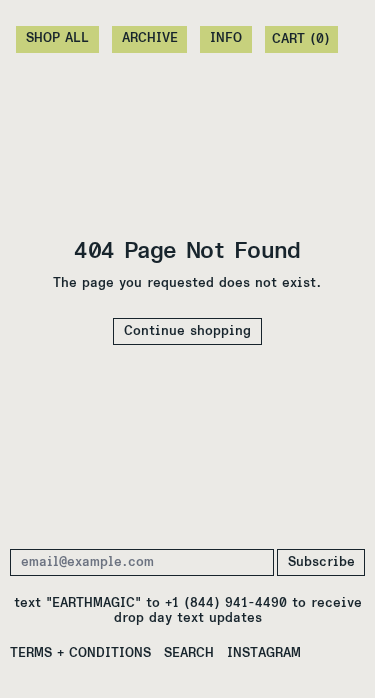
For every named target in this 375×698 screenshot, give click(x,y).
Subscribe (321, 562)
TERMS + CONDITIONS (80, 653)
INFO (226, 38)
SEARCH (189, 653)
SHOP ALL (57, 38)
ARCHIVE (150, 38)
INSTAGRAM (264, 653)
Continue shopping (187, 331)
